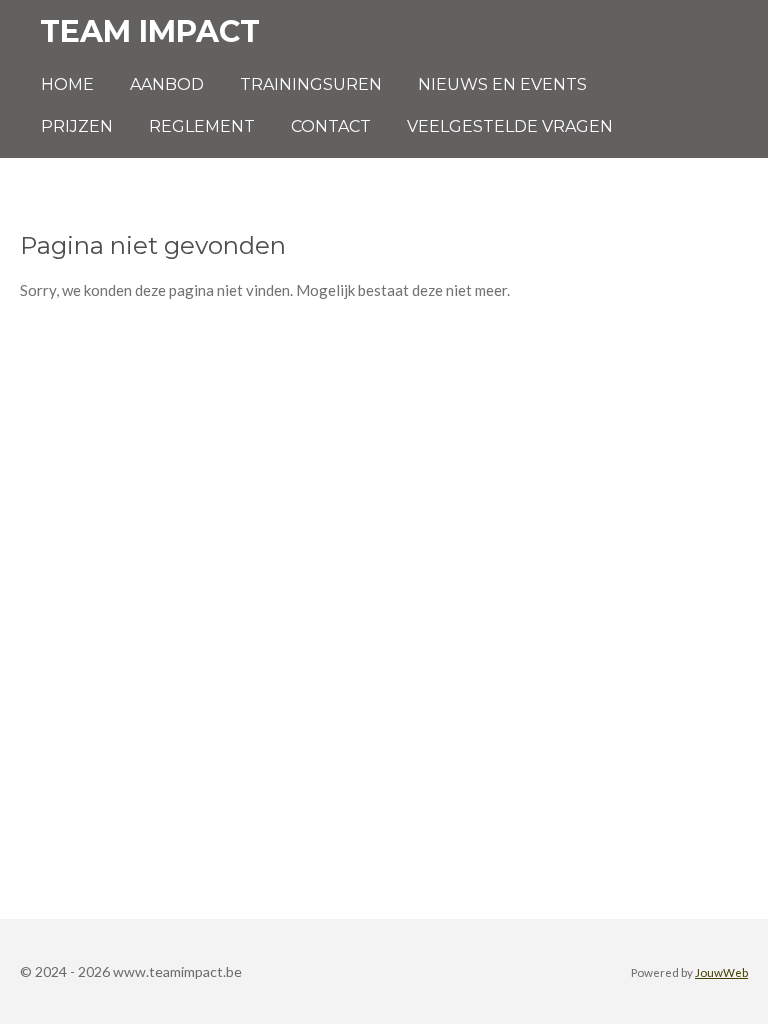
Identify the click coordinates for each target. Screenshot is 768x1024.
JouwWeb (721, 972)
